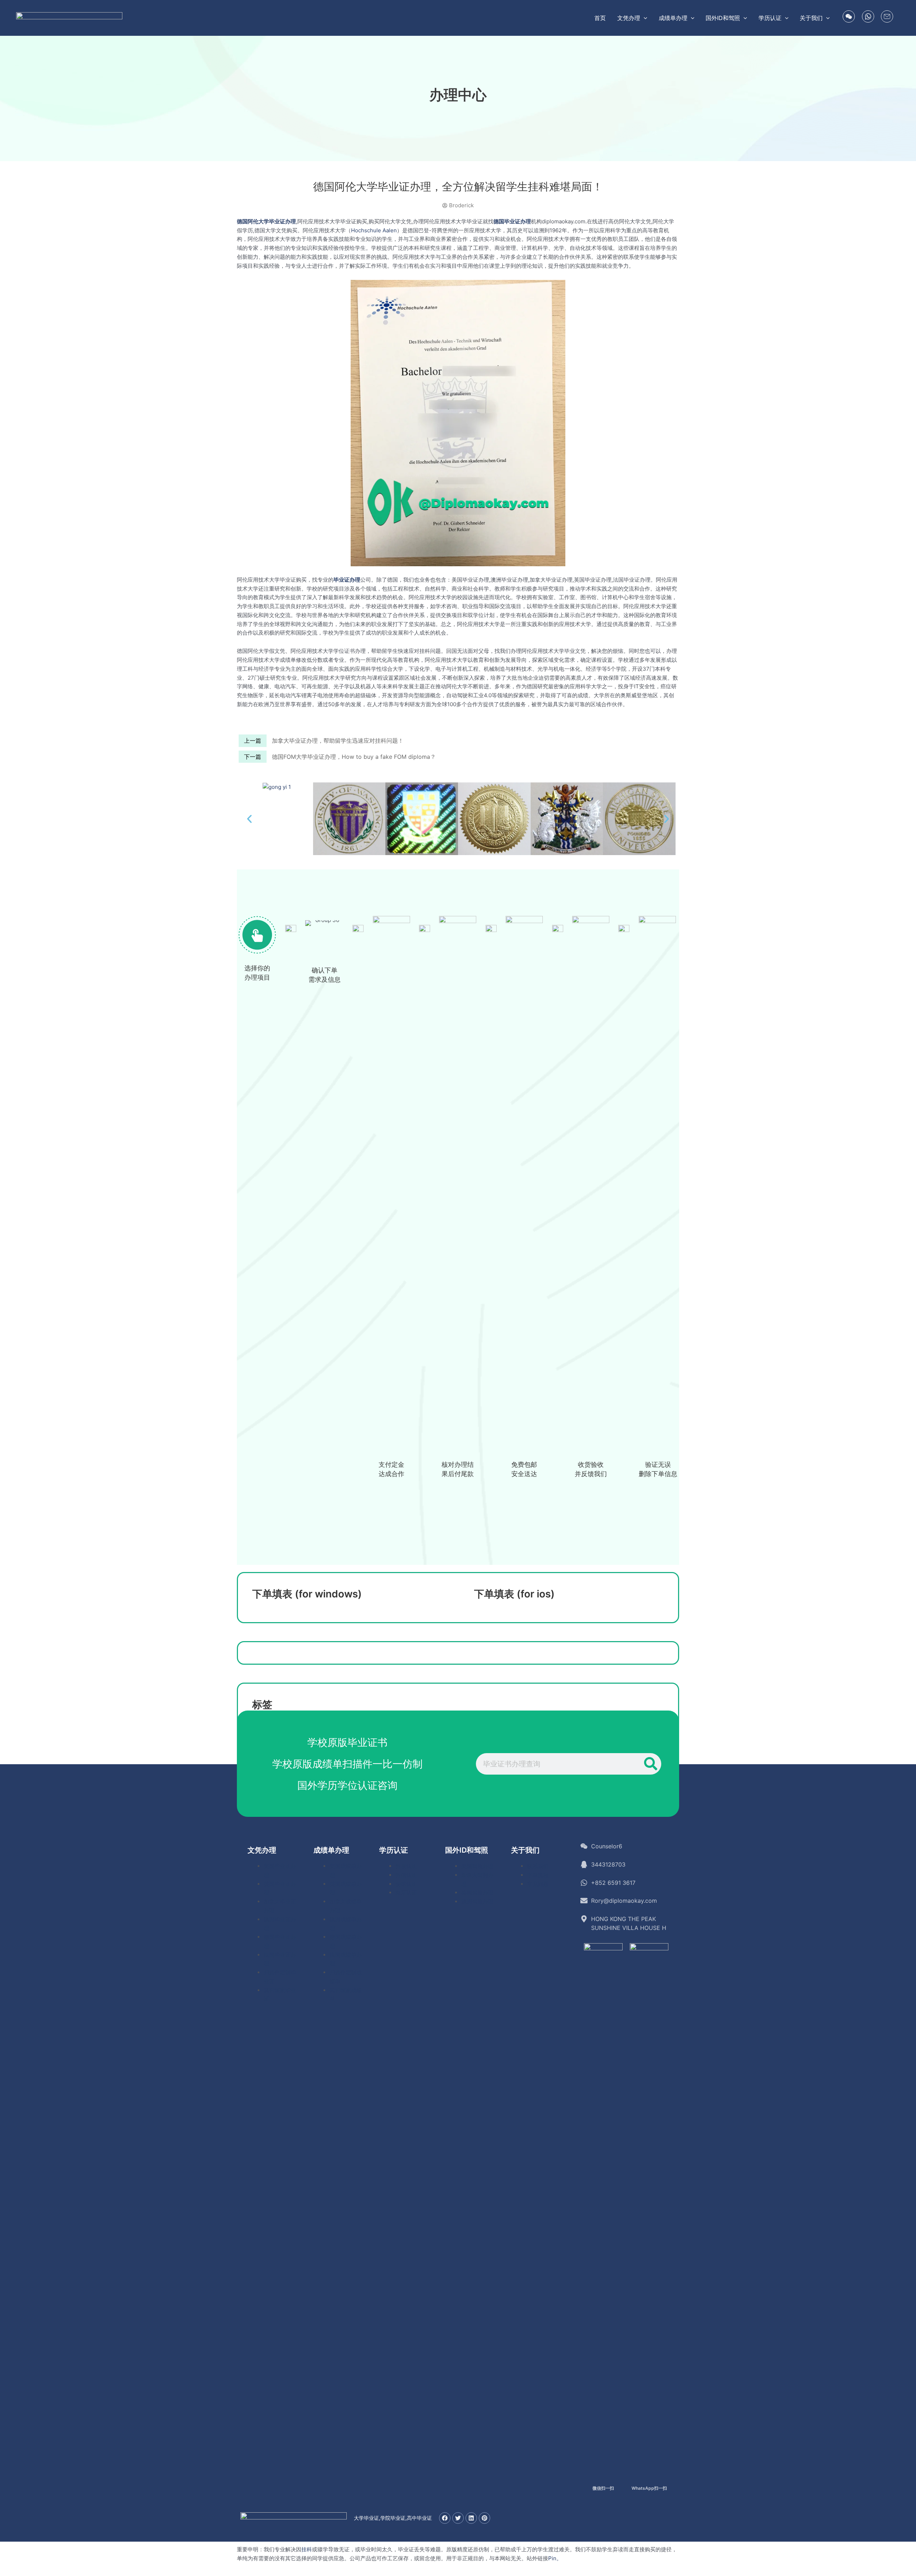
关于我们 (525, 1850)
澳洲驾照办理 (477, 1901)
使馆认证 (406, 1884)
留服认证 (406, 1866)
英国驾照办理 (477, 1893)
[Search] (651, 1764)
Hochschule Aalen (374, 230)
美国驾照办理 (477, 1866)
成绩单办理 (331, 1850)
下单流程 (538, 1875)
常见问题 (538, 1884)
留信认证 (406, 1875)
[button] (644, 18)
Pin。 (555, 2558)
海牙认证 (406, 1893)
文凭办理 (262, 1850)
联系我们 (538, 1866)
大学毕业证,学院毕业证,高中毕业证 (393, 2518)
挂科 (307, 2549)
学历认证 (394, 1850)
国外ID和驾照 (467, 1850)
